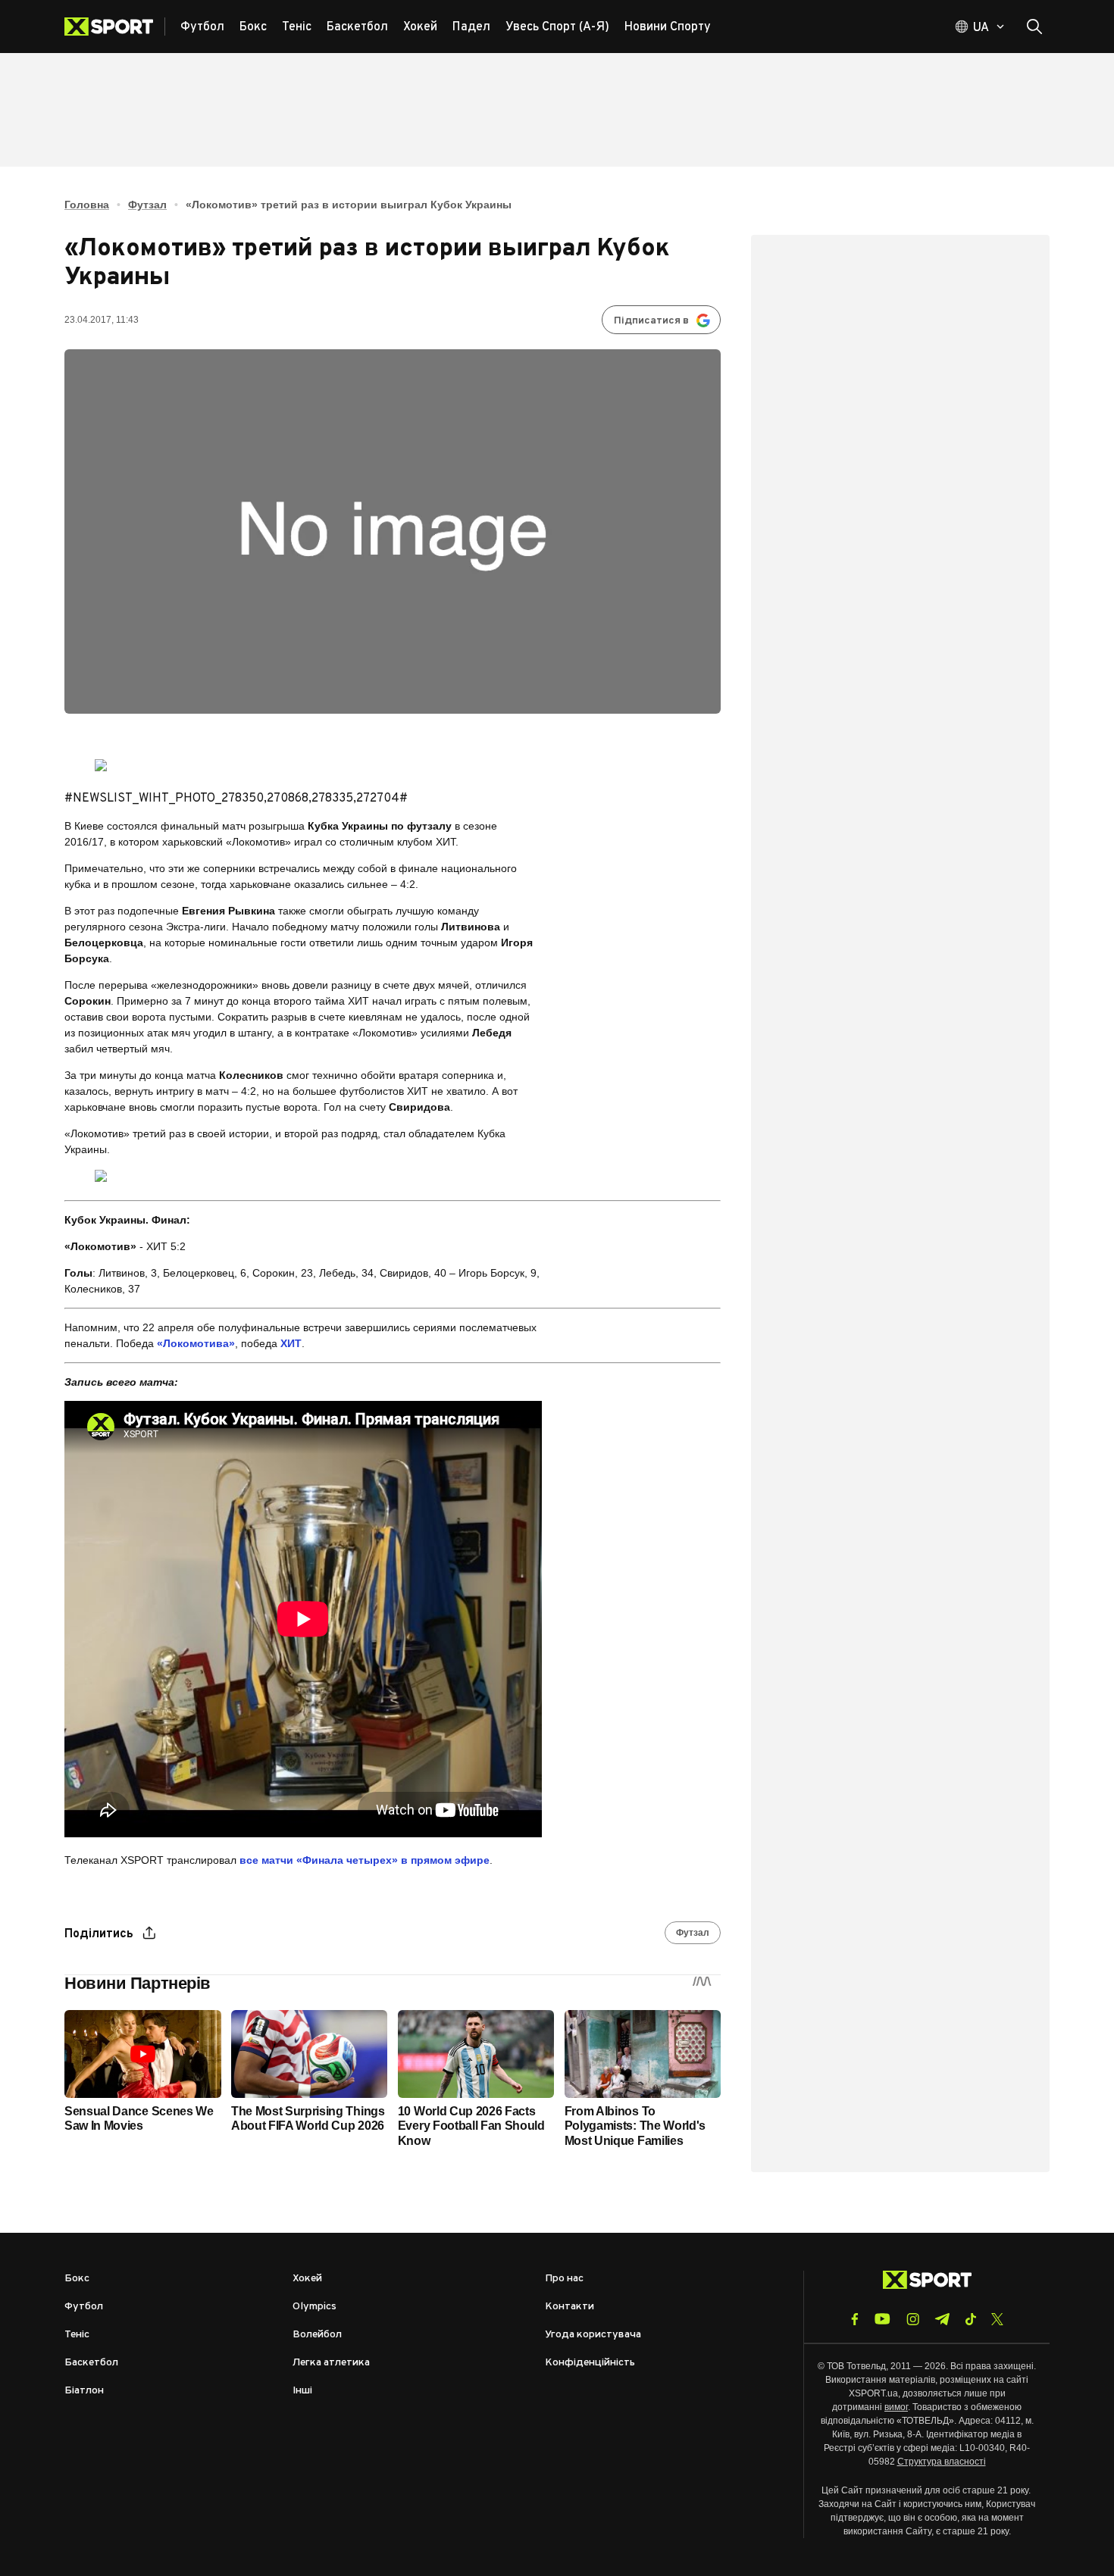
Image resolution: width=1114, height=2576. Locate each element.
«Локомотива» (196, 1343)
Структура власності (942, 2462)
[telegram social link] (942, 2319)
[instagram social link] (913, 2319)
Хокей (307, 2279)
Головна (87, 205)
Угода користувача (593, 2335)
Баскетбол (91, 2363)
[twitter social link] (997, 2319)
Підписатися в (651, 321)
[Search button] (1034, 27)
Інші (302, 2391)
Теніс (77, 2335)
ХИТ (291, 1343)
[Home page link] (115, 27)
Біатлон (84, 2391)
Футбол (84, 2307)
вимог (896, 2407)
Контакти (570, 2307)
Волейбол (317, 2335)
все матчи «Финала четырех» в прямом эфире (365, 1860)
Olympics (314, 2307)
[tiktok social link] (970, 2319)
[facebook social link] (855, 2319)
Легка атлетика (331, 2363)
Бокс (77, 2279)
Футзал (147, 205)
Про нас (564, 2279)
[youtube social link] (882, 2319)
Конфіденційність (590, 2363)
